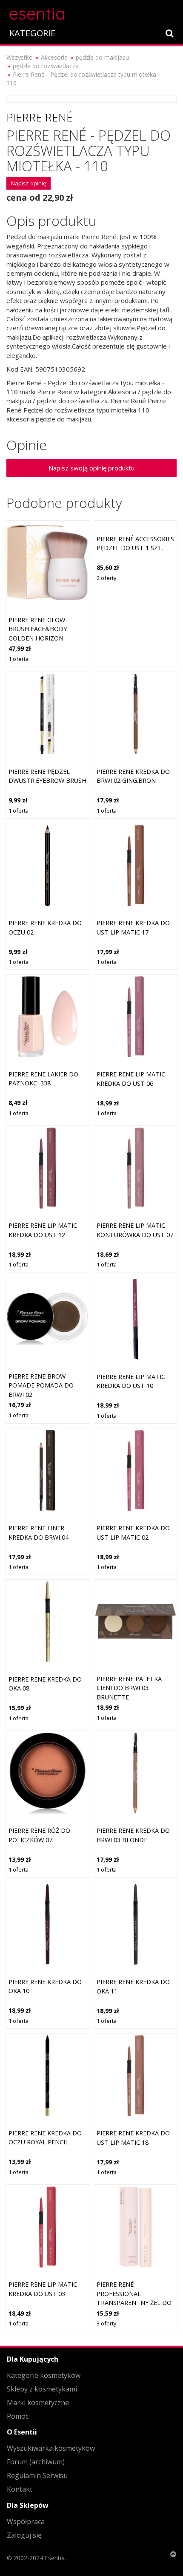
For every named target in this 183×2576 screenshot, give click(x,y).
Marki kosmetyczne (38, 2403)
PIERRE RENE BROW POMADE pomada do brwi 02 (41, 1385)
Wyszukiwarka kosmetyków (51, 2448)
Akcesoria (54, 57)
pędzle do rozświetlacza (46, 66)
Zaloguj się (24, 2535)
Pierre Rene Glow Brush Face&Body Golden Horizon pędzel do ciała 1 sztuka (38, 638)
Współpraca (26, 2521)
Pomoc (18, 2416)
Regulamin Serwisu (37, 2475)
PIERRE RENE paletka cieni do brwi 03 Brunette (129, 1688)
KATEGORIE (32, 33)
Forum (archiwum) (36, 2462)
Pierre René (40, 117)
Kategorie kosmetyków (44, 2375)
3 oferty (106, 2323)
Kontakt (20, 2489)
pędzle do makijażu (102, 57)
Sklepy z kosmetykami (42, 2389)
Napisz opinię (29, 183)
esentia (37, 12)
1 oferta (19, 659)
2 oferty (106, 578)
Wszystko (20, 57)
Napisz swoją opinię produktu (91, 468)
